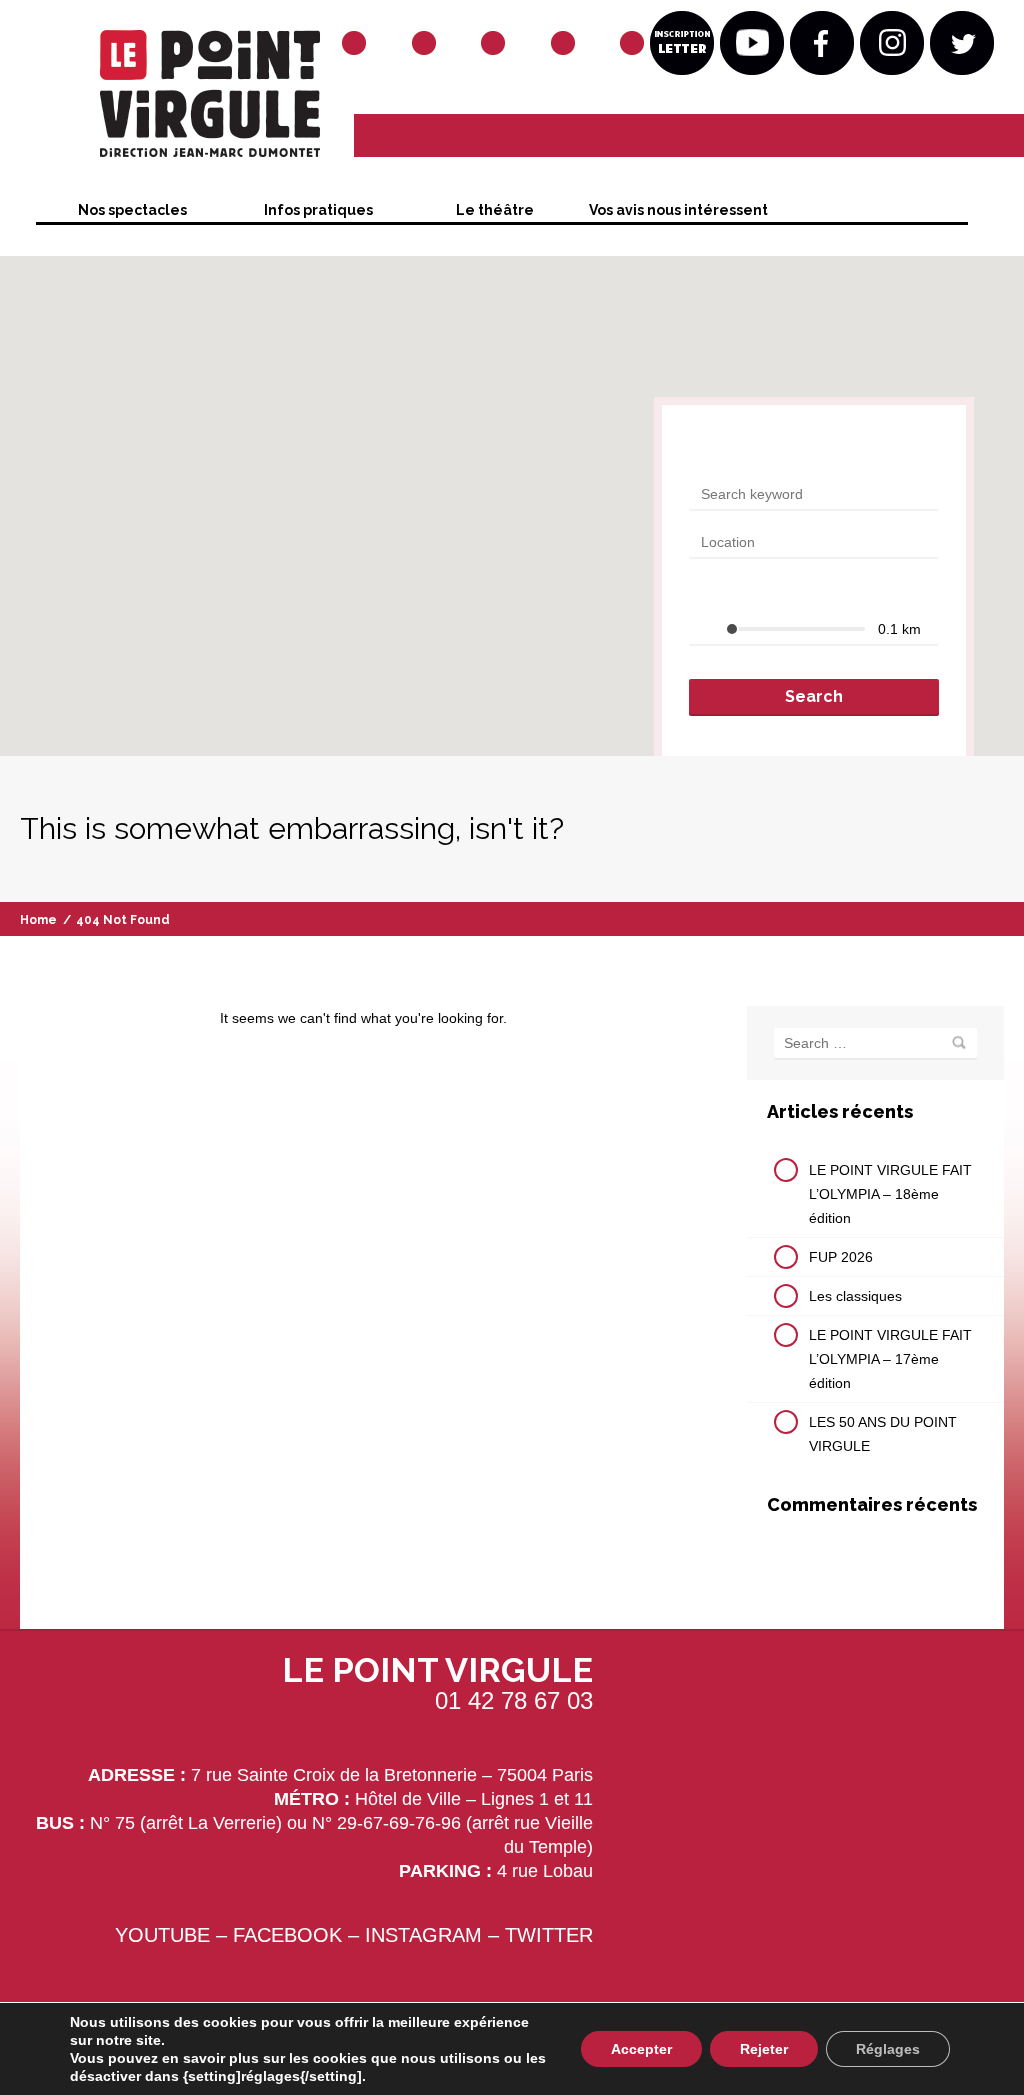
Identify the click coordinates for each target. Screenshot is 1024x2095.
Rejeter (764, 2049)
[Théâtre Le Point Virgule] (175, 99)
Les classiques (855, 1296)
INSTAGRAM (423, 1935)
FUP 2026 (841, 1257)
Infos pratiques (318, 210)
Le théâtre (495, 210)
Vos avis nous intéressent (678, 210)
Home (38, 920)
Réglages (888, 2049)
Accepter (641, 2049)
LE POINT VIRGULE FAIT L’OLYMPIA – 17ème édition (890, 1359)
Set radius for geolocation (770, 594)
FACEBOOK (287, 1935)
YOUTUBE (162, 1935)
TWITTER (549, 1935)
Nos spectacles (132, 210)
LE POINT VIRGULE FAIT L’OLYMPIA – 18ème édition (890, 1194)
